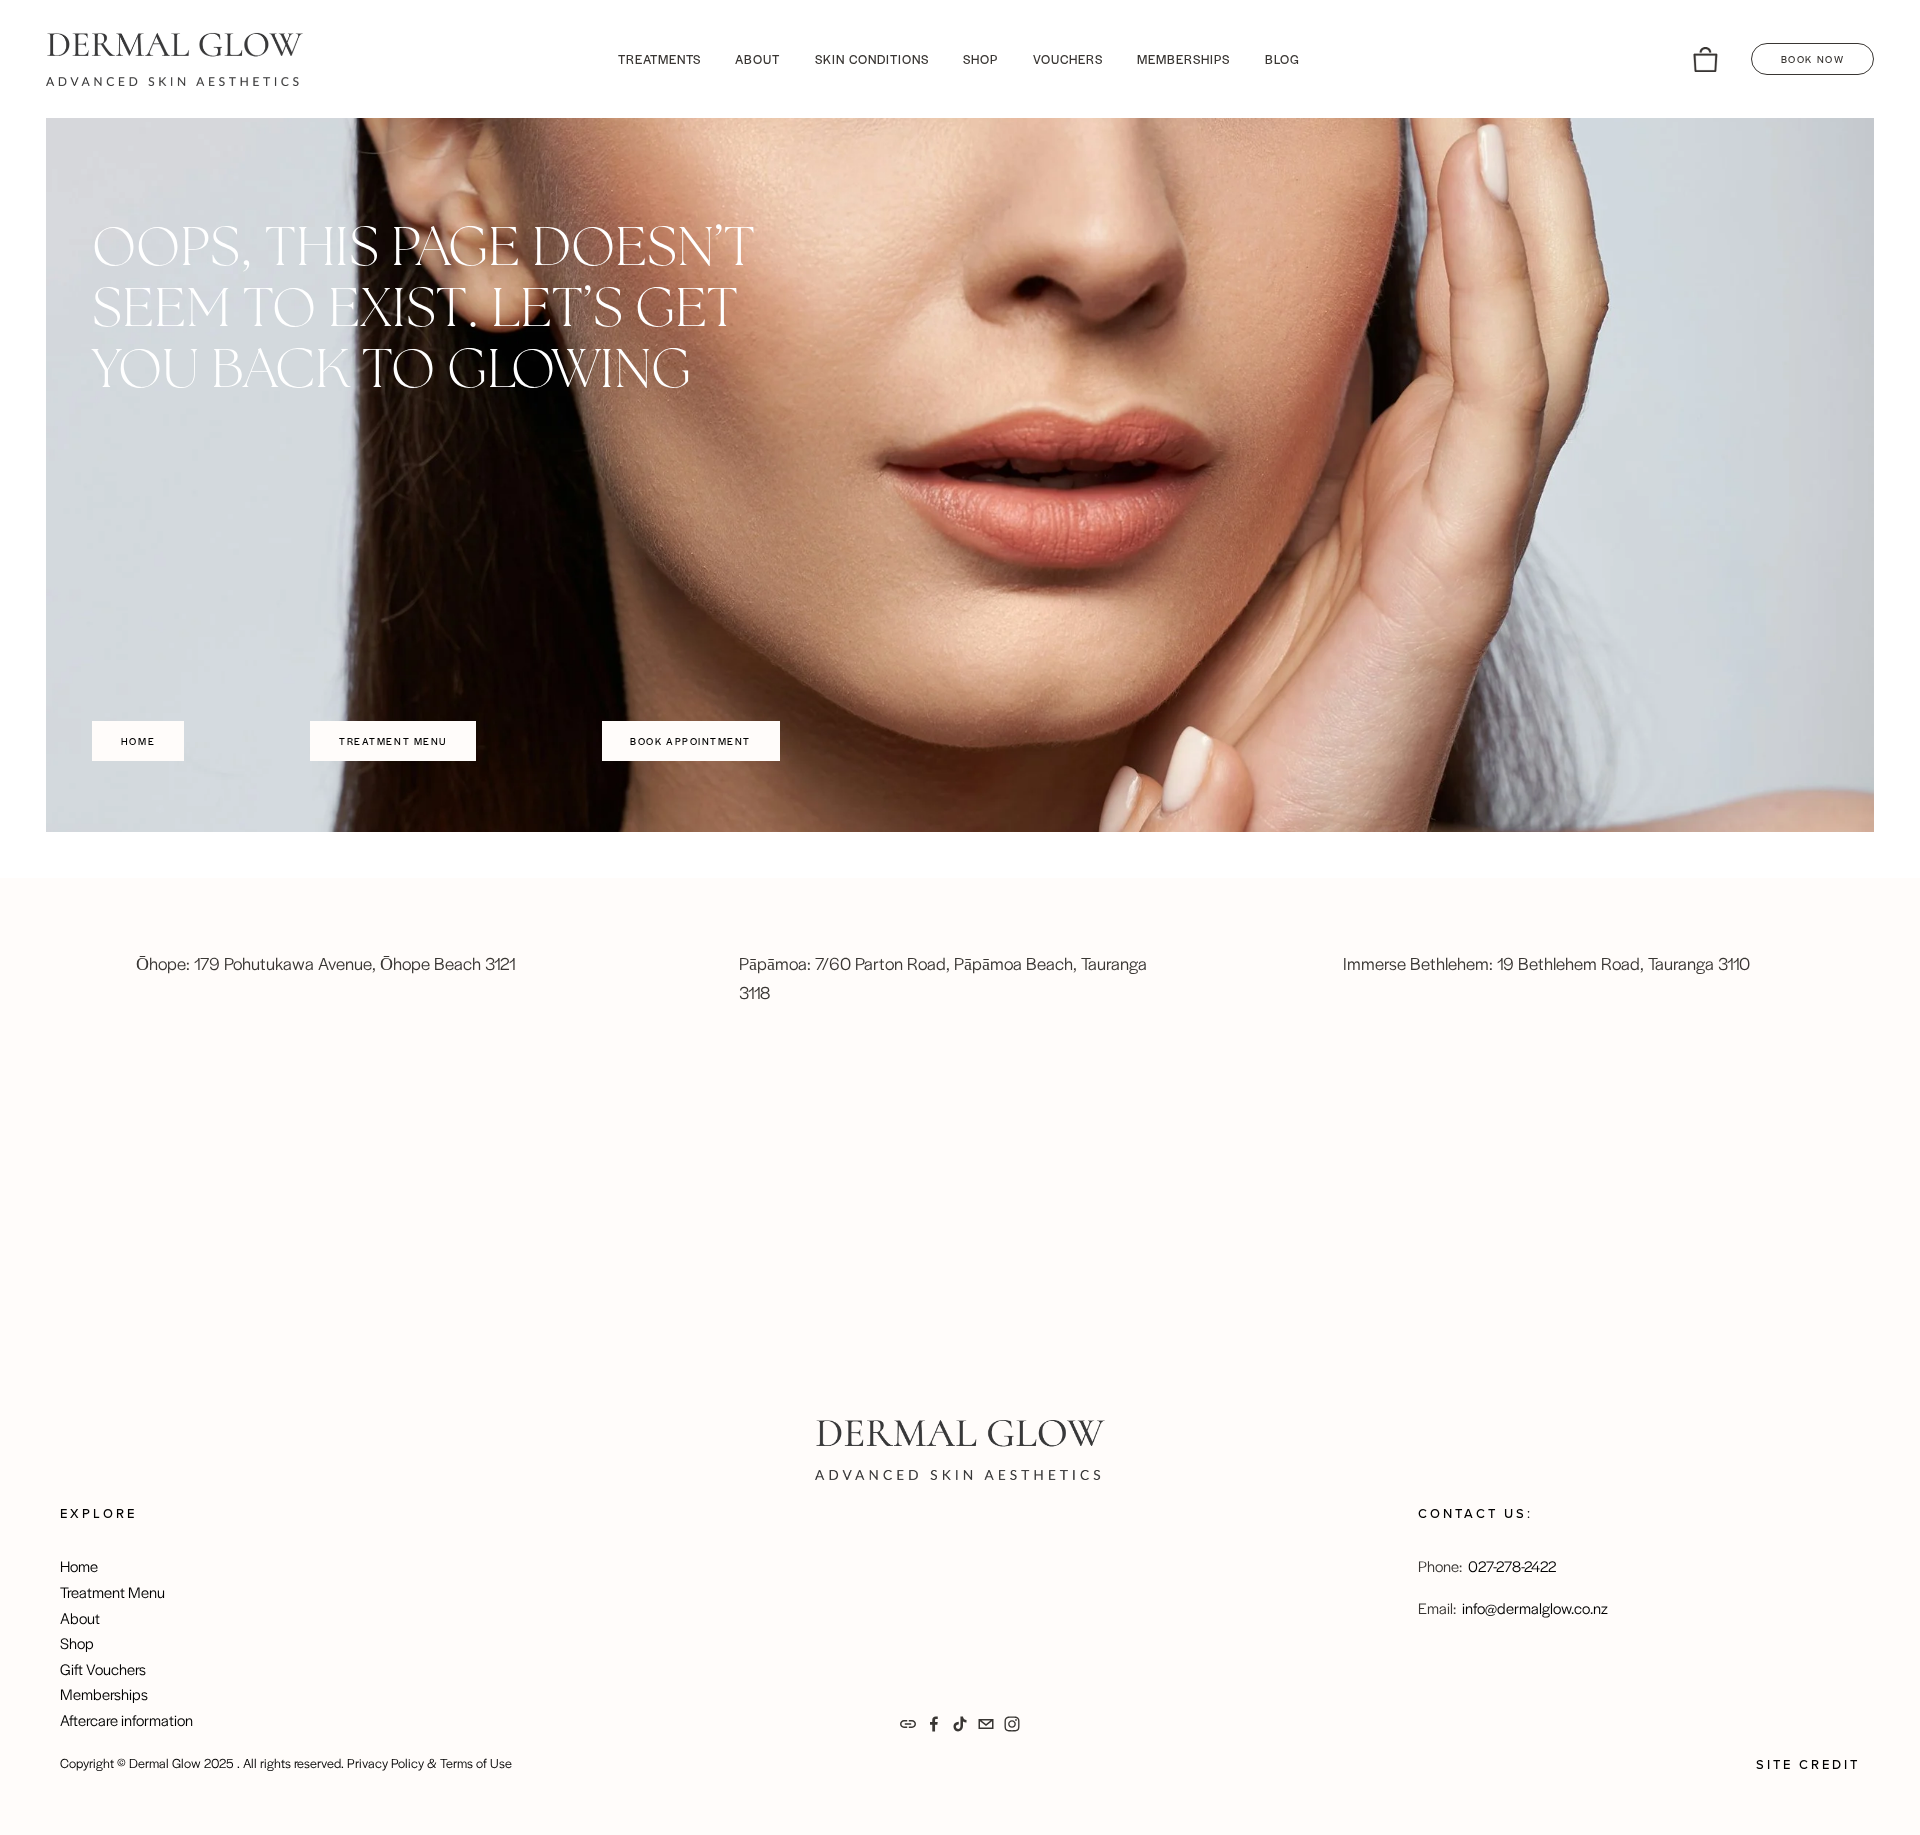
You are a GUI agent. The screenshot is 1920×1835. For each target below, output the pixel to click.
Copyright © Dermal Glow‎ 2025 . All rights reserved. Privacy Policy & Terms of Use (286, 1763)
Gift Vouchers (103, 1668)
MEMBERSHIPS (1183, 59)
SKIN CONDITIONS (872, 59)
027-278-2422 (1512, 1565)
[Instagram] (1012, 1724)
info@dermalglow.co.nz (1535, 1607)
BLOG (1282, 59)
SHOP (980, 59)
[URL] (908, 1724)
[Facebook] (934, 1724)
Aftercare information (126, 1719)
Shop (77, 1642)
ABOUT (757, 59)
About (80, 1617)
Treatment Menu (393, 741)
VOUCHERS (1068, 59)
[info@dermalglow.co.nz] (986, 1724)
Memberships (104, 1693)
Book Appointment (690, 741)
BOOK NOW (1812, 59)
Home (138, 741)
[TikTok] (960, 1724)
